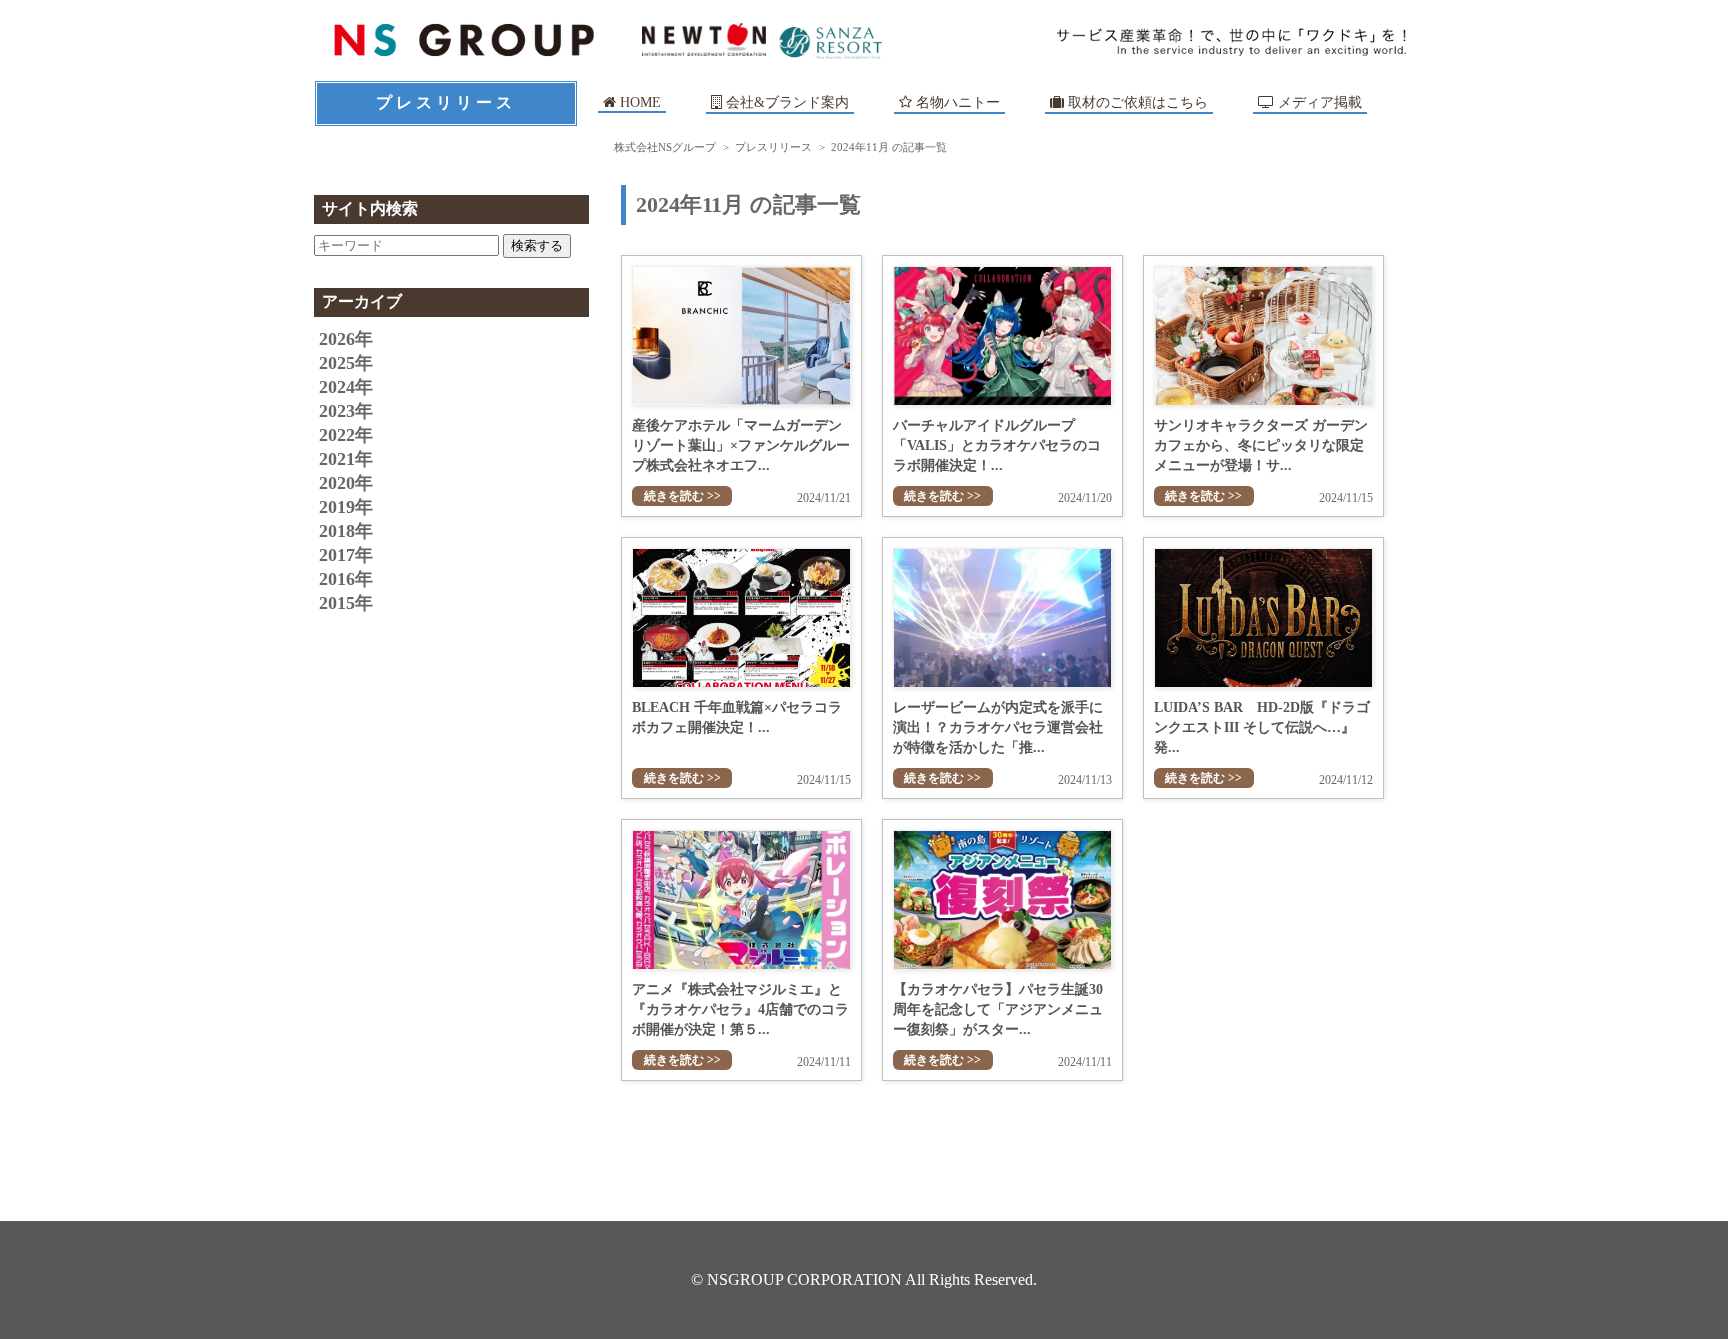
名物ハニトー (956, 102)
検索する (537, 245)
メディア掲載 (1318, 102)
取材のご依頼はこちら (1136, 102)
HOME (638, 102)
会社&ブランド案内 (787, 102)
